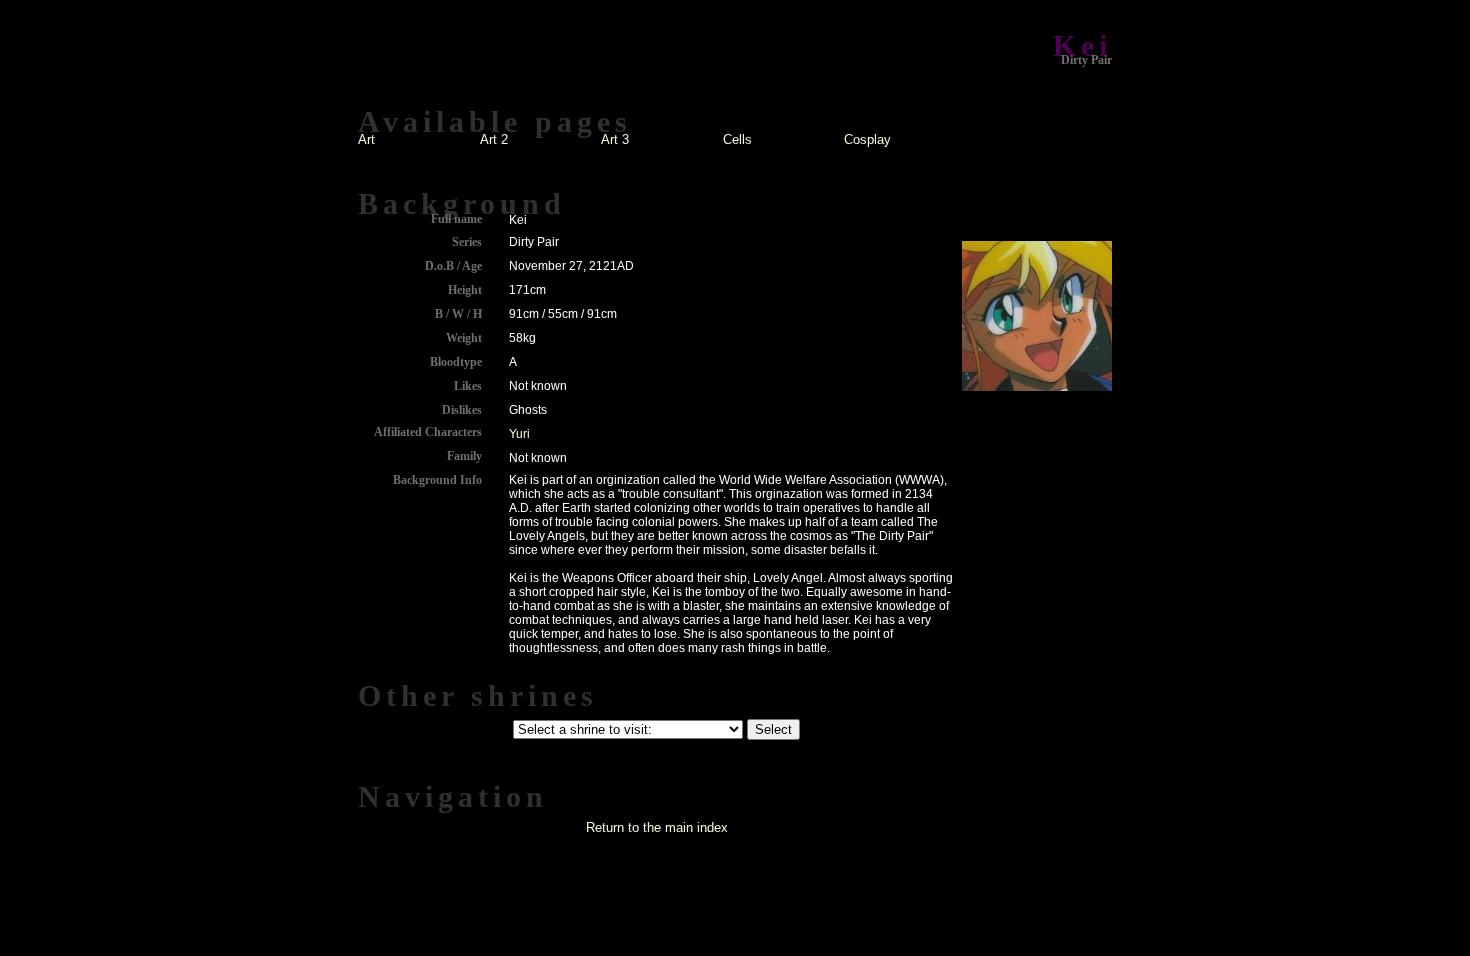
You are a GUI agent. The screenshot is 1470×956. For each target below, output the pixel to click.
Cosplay (867, 139)
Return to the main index (657, 827)
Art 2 (494, 139)
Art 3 (615, 139)
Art (366, 139)
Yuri (519, 434)
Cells (737, 139)
